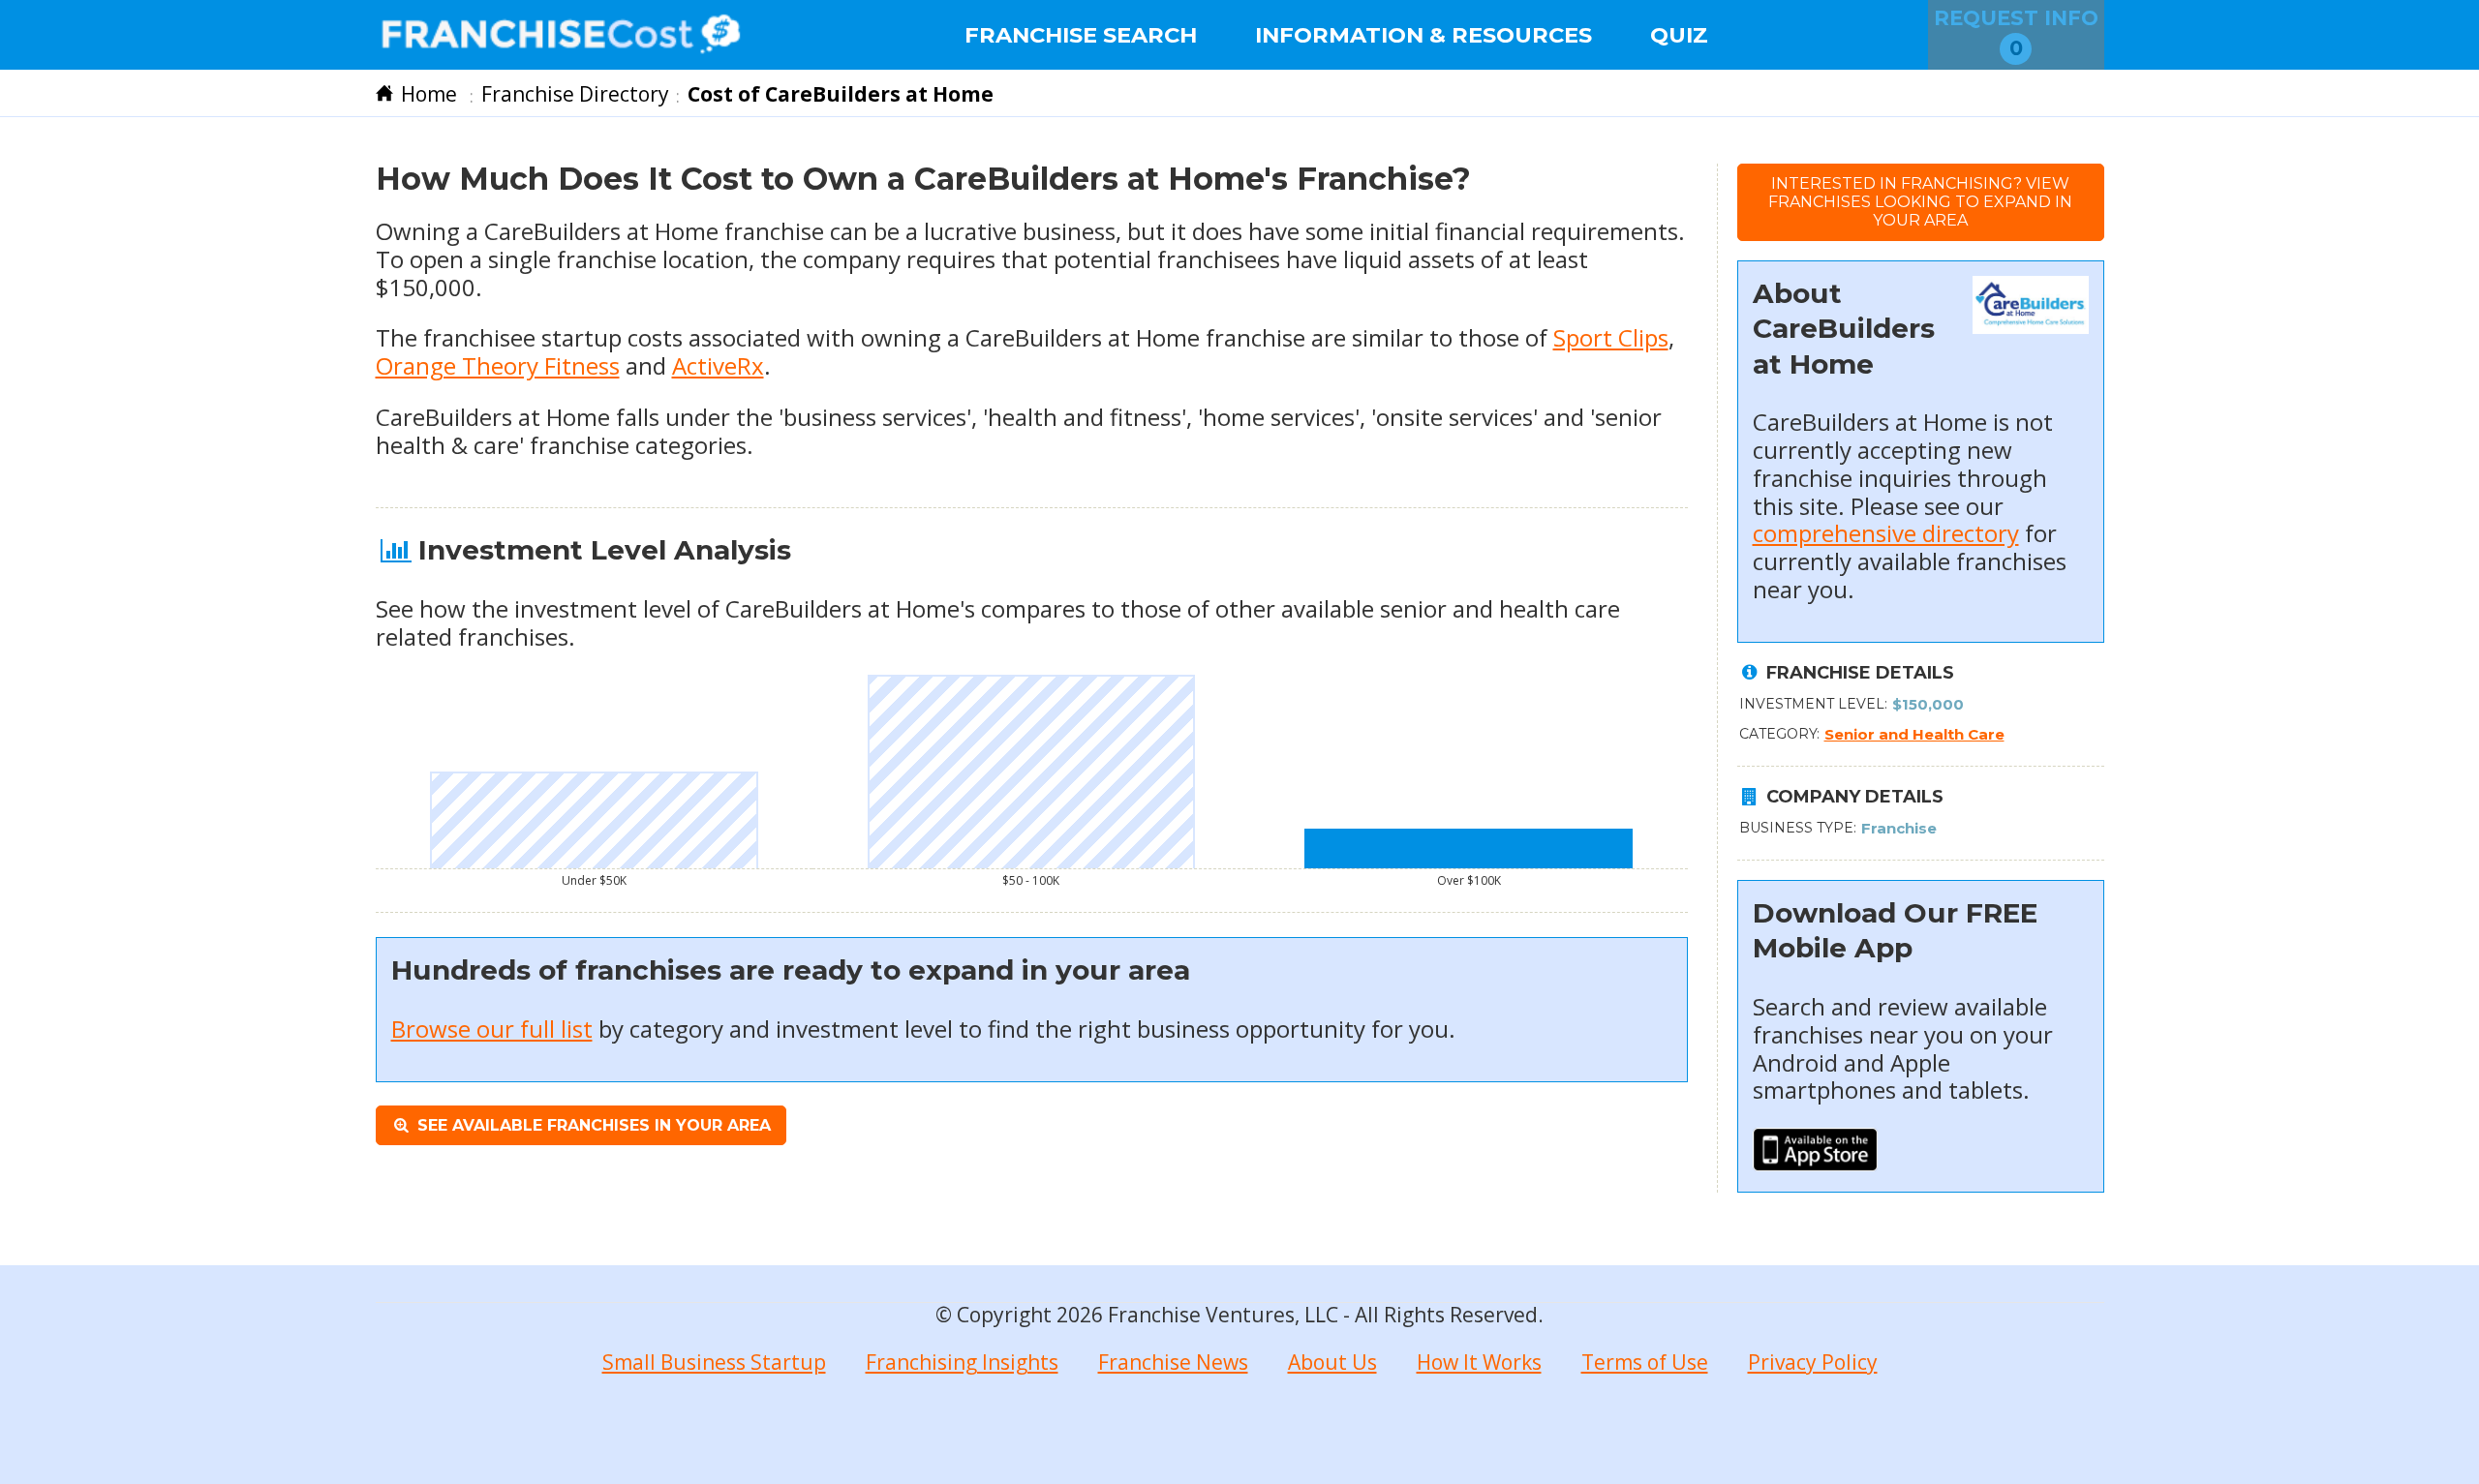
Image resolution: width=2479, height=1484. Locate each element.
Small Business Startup (714, 1362)
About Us (1332, 1362)
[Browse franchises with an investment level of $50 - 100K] (1031, 772)
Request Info (2016, 33)
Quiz (1679, 35)
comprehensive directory (1886, 533)
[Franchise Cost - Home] (561, 35)
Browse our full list (492, 1029)
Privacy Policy (1813, 1362)
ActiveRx (718, 365)
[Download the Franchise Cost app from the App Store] (1816, 1162)
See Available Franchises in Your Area (592, 1125)
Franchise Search (1081, 35)
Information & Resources (1423, 35)
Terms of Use (1645, 1362)
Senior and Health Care (1914, 734)
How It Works (1479, 1362)
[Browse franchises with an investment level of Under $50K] (595, 820)
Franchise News (1173, 1362)
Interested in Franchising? (1920, 202)
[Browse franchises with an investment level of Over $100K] (1469, 848)
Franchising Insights (962, 1362)
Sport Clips (1611, 337)
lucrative (970, 231)
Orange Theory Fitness (498, 365)
